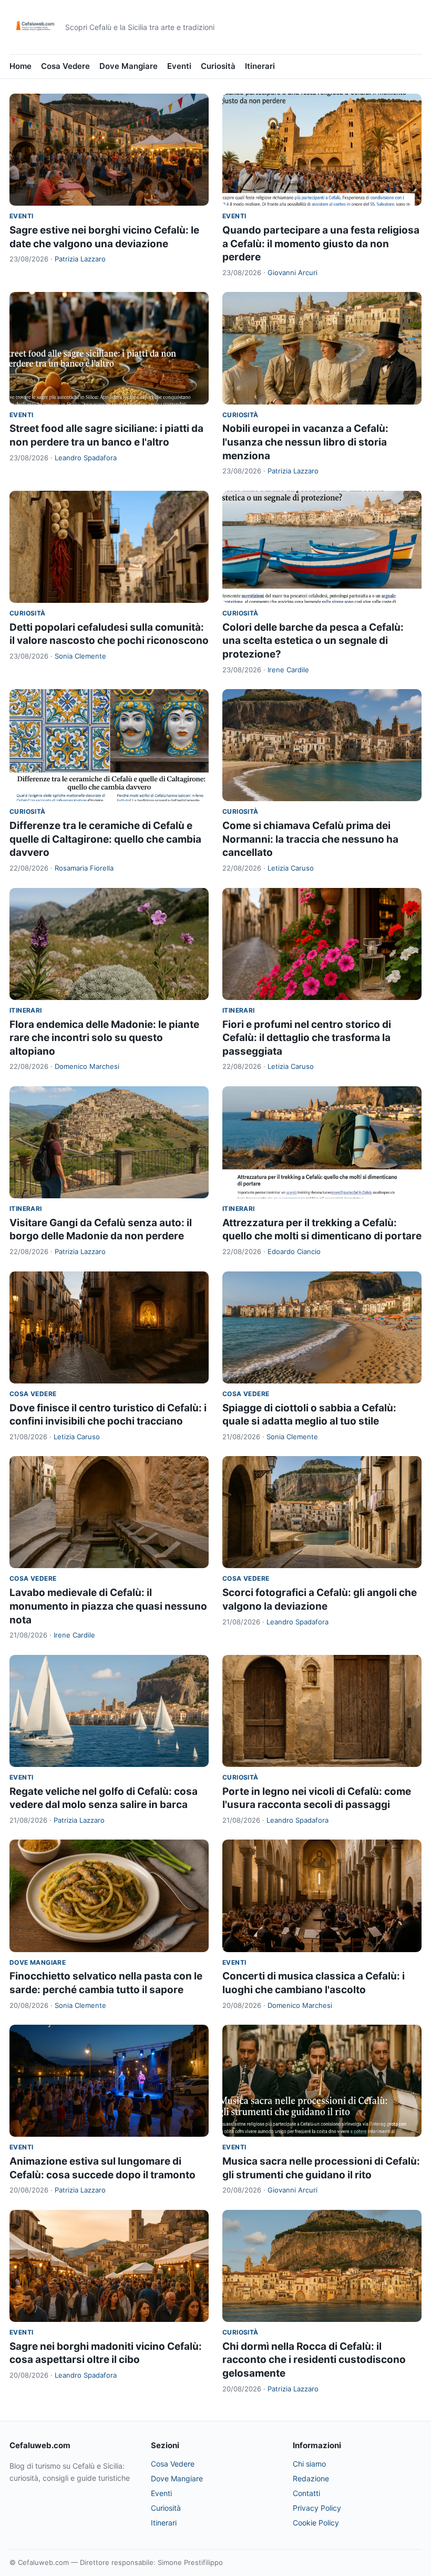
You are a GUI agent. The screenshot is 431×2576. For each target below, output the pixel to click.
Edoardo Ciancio (294, 1251)
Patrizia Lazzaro (80, 259)
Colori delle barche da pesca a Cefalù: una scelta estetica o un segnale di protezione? (313, 641)
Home (20, 66)
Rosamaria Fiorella (84, 868)
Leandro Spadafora (86, 458)
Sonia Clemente (80, 656)
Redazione (311, 2478)
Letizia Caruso (291, 868)
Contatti (306, 2493)
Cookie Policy (316, 2523)
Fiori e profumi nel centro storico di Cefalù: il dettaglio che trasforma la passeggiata (307, 1038)
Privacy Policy (317, 2508)
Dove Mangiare (129, 66)
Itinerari (260, 66)
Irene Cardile (288, 670)
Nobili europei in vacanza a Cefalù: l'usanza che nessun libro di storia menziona (305, 442)
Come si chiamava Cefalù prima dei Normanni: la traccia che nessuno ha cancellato (310, 839)
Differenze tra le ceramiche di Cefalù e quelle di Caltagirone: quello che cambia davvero (105, 839)
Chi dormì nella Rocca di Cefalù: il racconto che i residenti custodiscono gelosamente (314, 2360)
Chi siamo (309, 2464)
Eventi (179, 66)
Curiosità (218, 66)
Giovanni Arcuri (293, 272)
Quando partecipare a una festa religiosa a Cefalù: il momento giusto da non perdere (321, 244)
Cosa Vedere (65, 66)
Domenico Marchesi (87, 1066)
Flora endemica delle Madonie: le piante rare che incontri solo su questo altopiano (104, 1038)
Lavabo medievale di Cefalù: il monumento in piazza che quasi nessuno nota (108, 1606)
